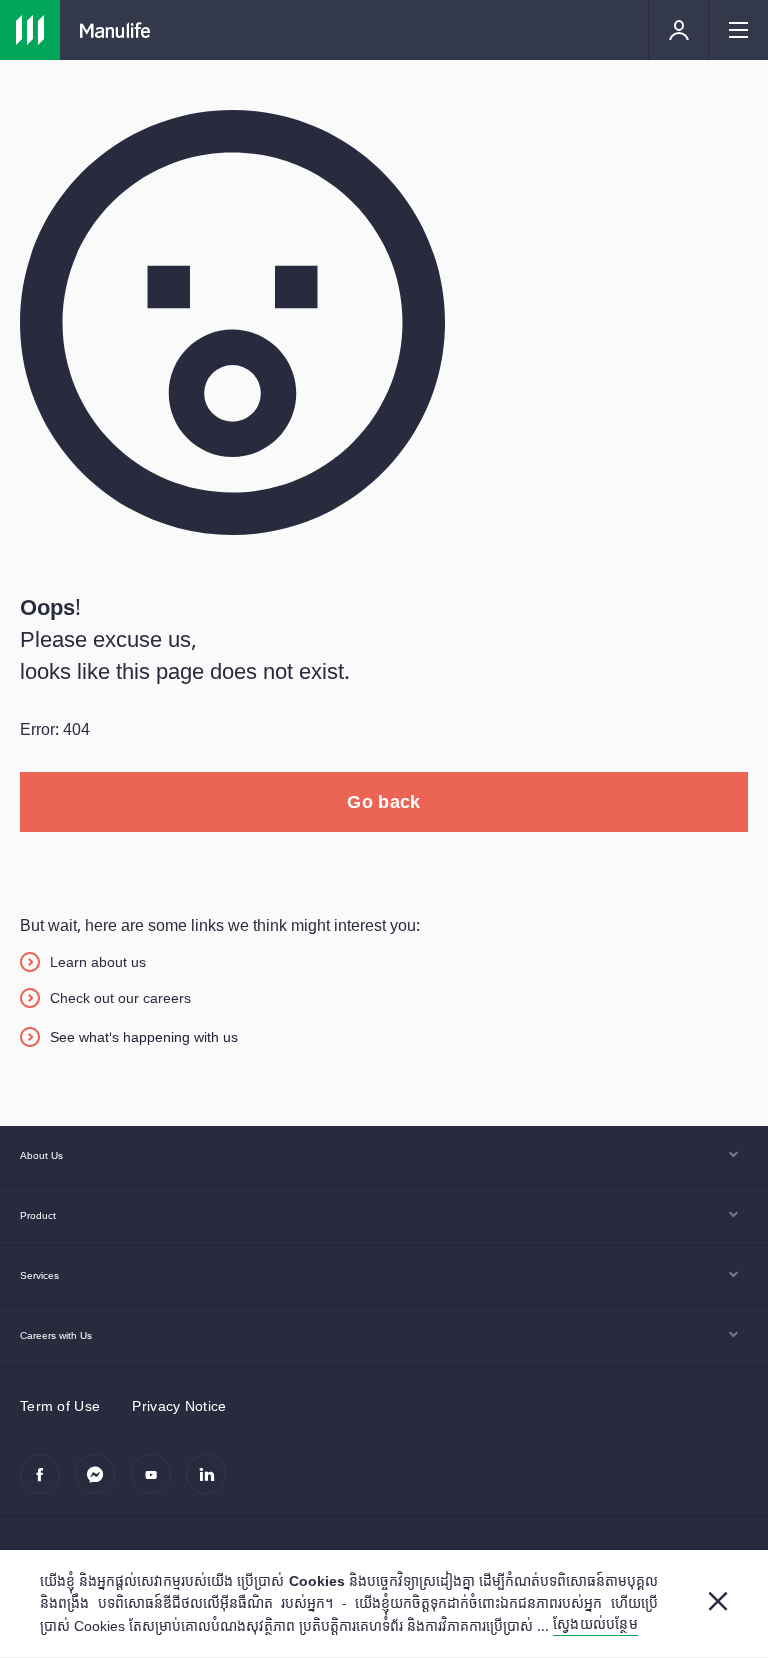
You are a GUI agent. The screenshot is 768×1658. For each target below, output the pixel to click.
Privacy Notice (179, 1405)
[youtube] (156, 1485)
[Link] (30, 30)
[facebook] (45, 1485)
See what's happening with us (144, 1037)
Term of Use (60, 1405)
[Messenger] (100, 1485)
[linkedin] (211, 1485)
